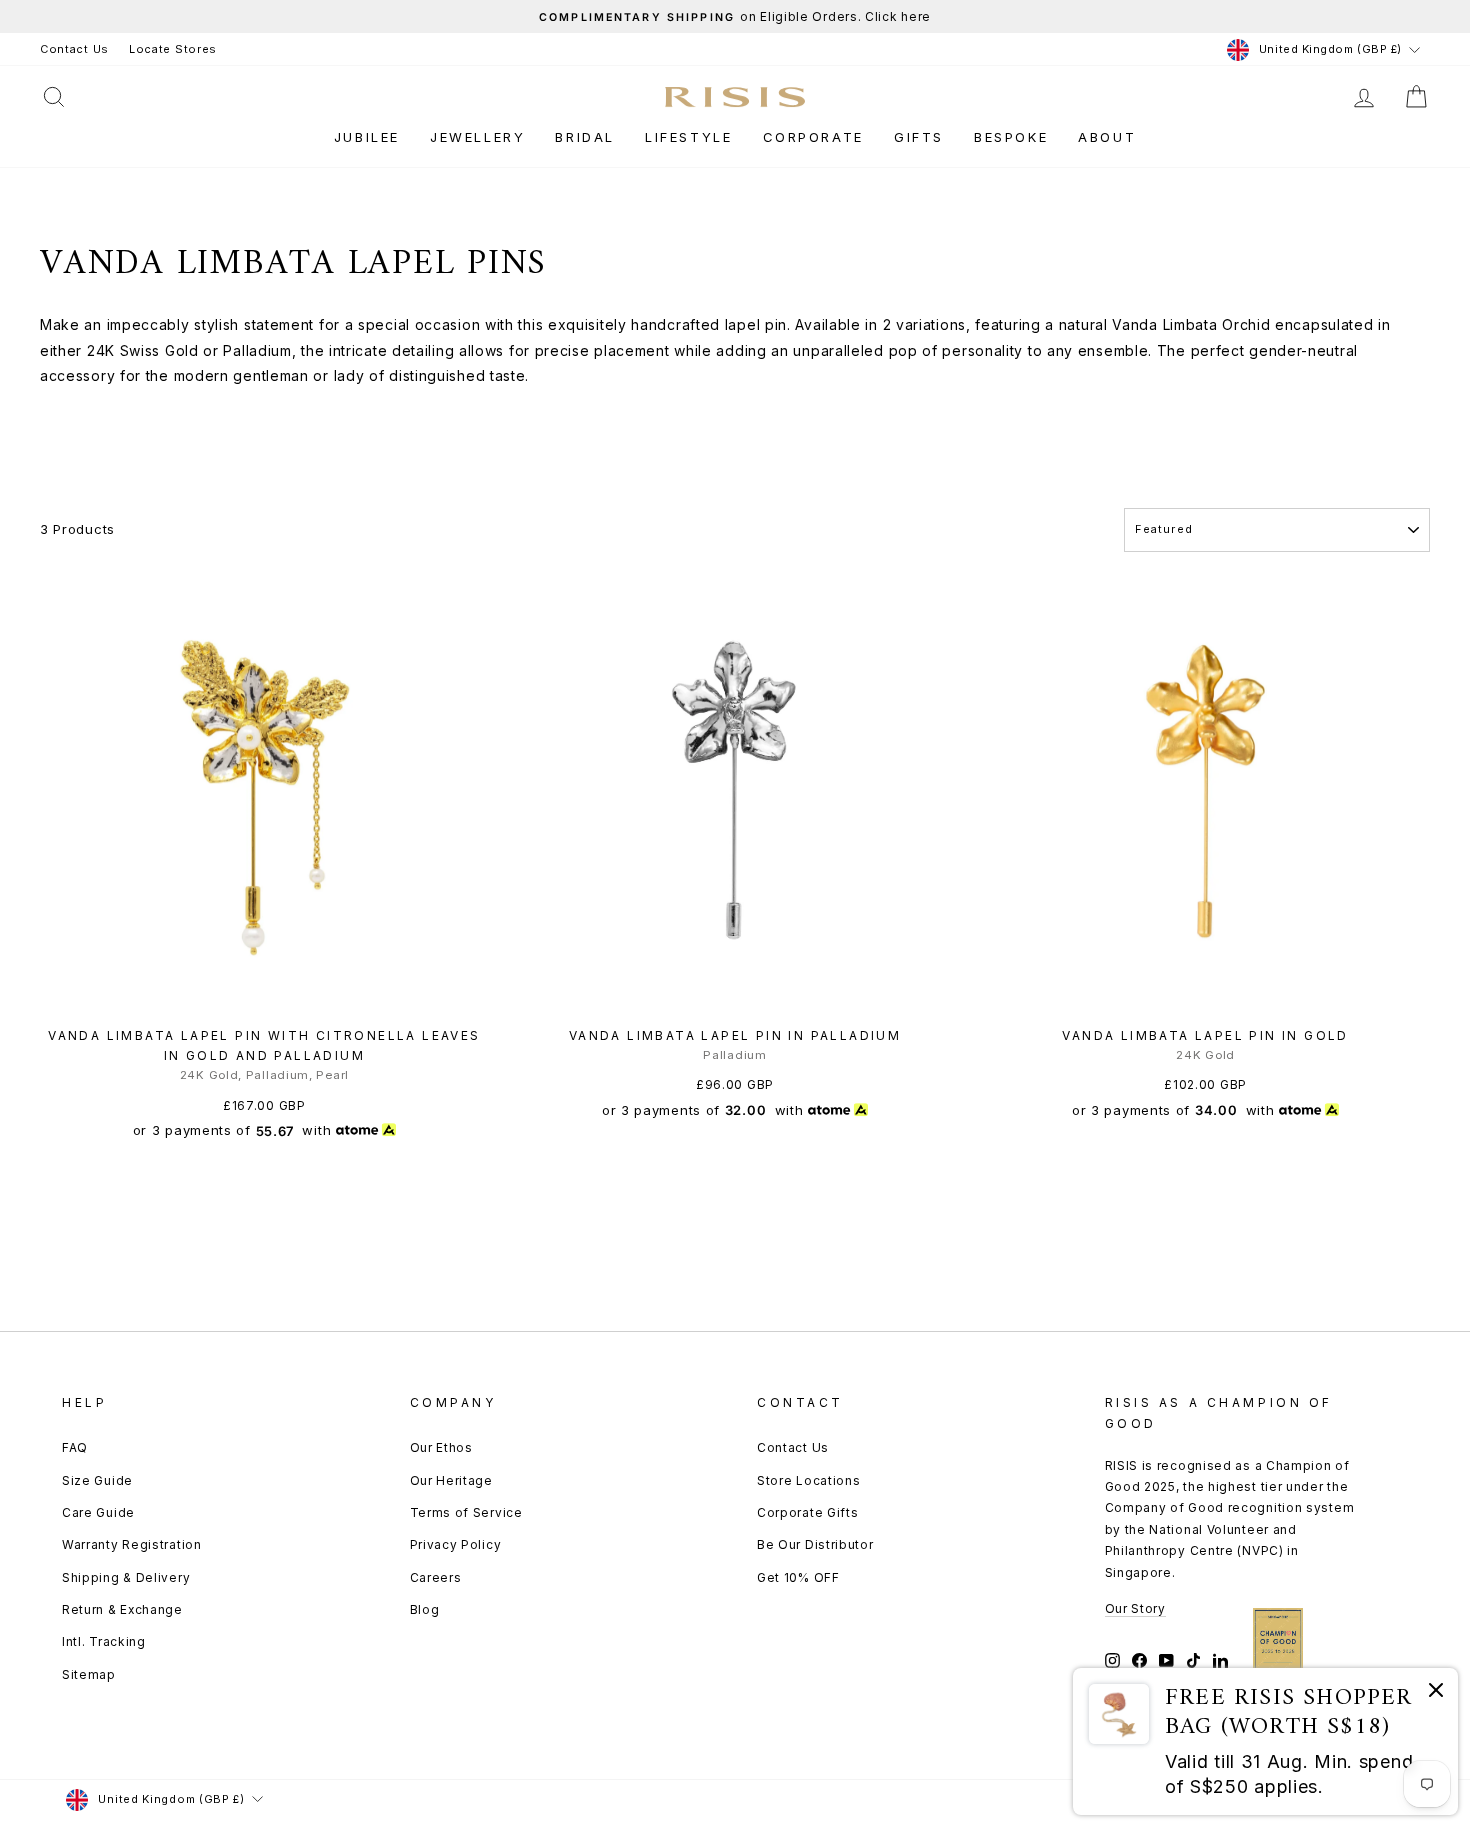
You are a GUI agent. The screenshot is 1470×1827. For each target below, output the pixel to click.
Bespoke (1011, 137)
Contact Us (74, 49)
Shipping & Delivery (126, 1577)
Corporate (813, 137)
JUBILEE (367, 137)
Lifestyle (688, 137)
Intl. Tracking (104, 1641)
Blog (425, 1609)
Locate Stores (173, 49)
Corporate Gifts (808, 1512)
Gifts (919, 137)
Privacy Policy (456, 1544)
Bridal (585, 137)
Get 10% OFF (798, 1577)
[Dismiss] (1436, 1693)
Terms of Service (466, 1512)
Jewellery (477, 137)
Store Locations (809, 1480)
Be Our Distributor (815, 1544)
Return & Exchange (122, 1609)
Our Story (1135, 1608)
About (1107, 137)
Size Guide (97, 1480)
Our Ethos (441, 1447)
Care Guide (98, 1512)
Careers (436, 1577)
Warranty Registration (132, 1544)
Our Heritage (451, 1480)
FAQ (75, 1447)
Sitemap (89, 1674)
